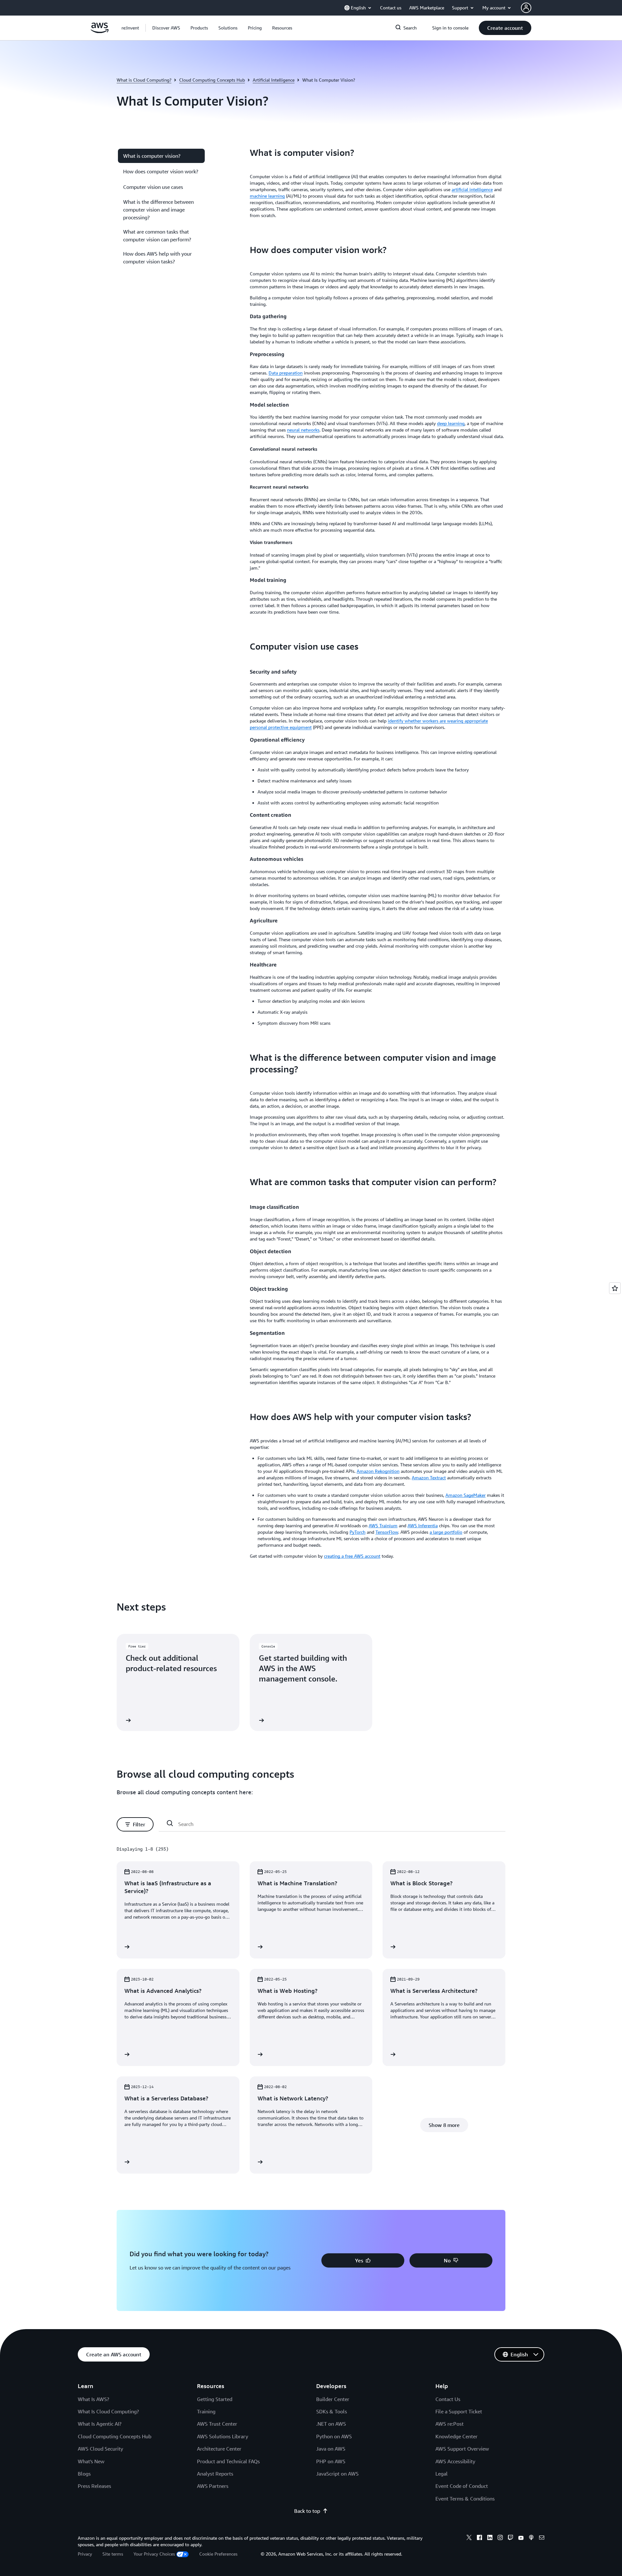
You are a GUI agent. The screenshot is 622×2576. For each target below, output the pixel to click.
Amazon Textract (429, 1478)
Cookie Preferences (218, 2554)
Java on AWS (331, 2449)
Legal (442, 2474)
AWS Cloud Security (100, 2449)
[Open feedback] (615, 1288)
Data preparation (286, 373)
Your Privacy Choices (154, 2554)
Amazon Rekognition (378, 1471)
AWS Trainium (383, 1525)
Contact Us (448, 2399)
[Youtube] (521, 2538)
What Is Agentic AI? (100, 2424)
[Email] (542, 2538)
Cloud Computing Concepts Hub (212, 80)
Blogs (84, 2474)
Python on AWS (334, 2436)
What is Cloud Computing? (144, 80)
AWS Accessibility (455, 2461)
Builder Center (333, 2399)
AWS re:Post (449, 2424)
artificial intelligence (472, 189)
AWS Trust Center (217, 2424)
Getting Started (215, 2399)
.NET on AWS (331, 2424)
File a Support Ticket (459, 2411)
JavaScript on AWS (337, 2474)
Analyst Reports (215, 2474)
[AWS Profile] (526, 8)
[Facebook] (479, 2538)
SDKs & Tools (332, 2411)
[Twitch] (511, 2538)
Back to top (307, 2511)
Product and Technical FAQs (228, 2461)
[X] (469, 2538)
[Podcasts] (531, 2538)
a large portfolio (446, 1532)
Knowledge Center (456, 2436)
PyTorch (357, 1532)
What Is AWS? (93, 2399)
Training (206, 2411)
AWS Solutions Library (223, 2436)
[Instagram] (500, 2538)
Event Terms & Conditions (465, 2499)
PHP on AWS (331, 2461)
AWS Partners (213, 2486)
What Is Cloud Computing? (108, 2411)
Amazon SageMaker (466, 1495)
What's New (91, 2461)
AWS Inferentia (423, 1525)
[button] (166, 28)
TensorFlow (387, 1532)
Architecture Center (219, 2449)
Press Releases (94, 2486)
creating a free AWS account (352, 1556)
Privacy (85, 2554)
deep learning (451, 423)
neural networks (303, 430)
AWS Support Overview (462, 2449)
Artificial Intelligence (274, 80)
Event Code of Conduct (462, 2486)
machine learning (267, 196)
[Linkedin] (490, 2538)
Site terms (113, 2554)
